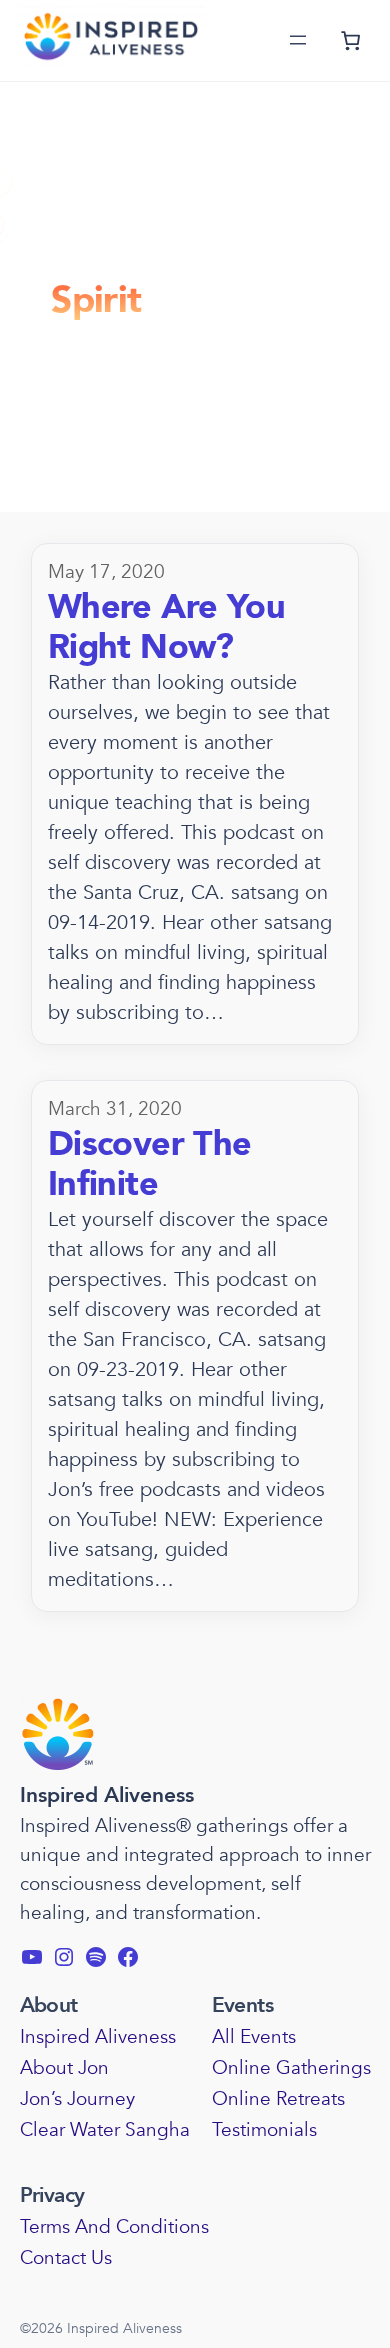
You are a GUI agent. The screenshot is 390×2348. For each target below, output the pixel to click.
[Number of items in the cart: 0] (350, 40)
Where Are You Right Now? (166, 628)
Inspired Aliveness (107, 1795)
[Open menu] (298, 40)
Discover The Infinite (150, 1165)
